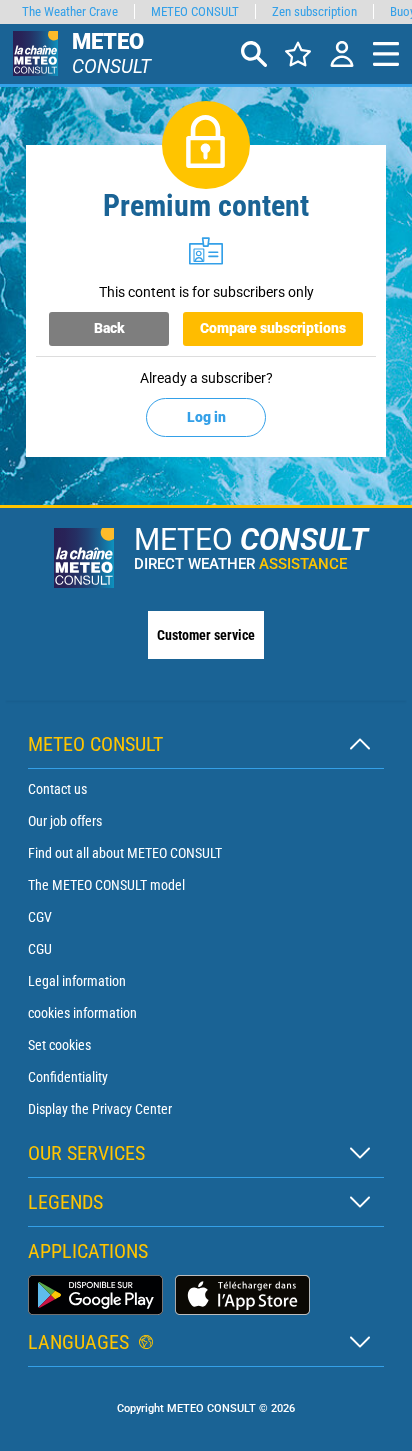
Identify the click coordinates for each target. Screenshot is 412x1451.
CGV (40, 917)
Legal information (77, 981)
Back (109, 328)
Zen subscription (314, 11)
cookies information (82, 1013)
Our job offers (65, 821)
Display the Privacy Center (100, 1109)
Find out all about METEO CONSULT (125, 853)
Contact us (57, 789)
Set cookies (59, 1045)
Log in (206, 417)
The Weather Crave (70, 11)
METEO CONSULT (195, 11)
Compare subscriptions (273, 328)
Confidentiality (68, 1077)
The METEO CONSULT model (106, 885)
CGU (40, 949)
